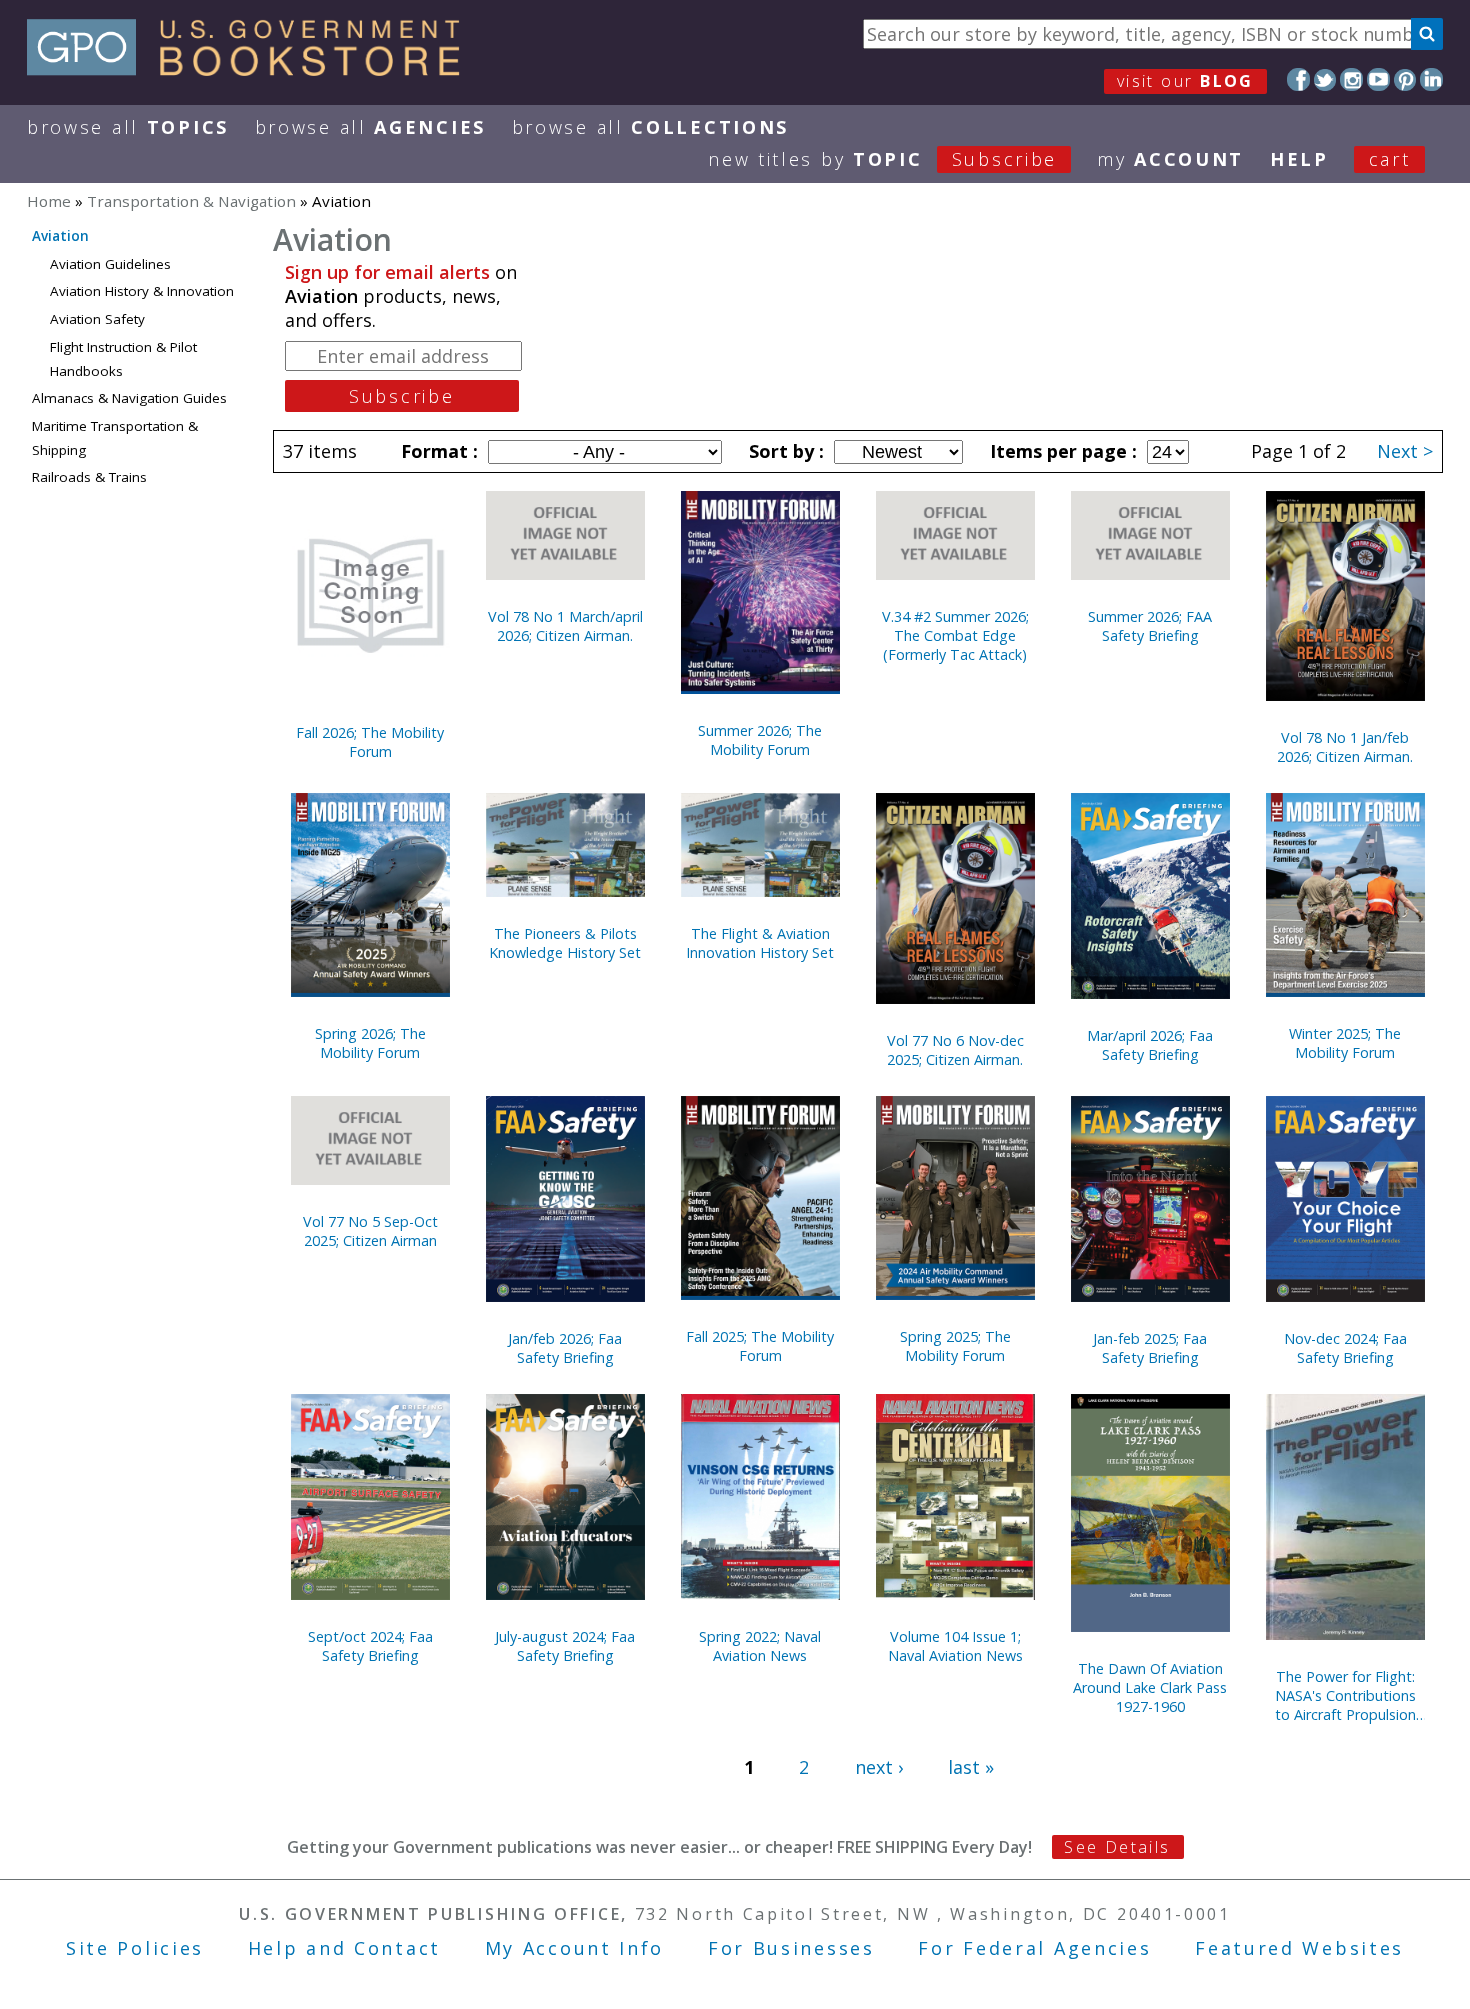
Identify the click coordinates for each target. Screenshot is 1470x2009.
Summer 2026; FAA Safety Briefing (1150, 626)
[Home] (252, 69)
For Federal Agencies (1034, 1948)
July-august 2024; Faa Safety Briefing (565, 1646)
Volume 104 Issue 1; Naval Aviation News (955, 1646)
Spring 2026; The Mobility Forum (370, 1043)
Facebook (1298, 79)
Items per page (1061, 451)
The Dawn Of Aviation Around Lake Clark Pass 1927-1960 (1150, 1687)
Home (49, 201)
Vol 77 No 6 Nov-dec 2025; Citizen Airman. (955, 1050)
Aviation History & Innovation (142, 291)
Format (437, 451)
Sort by (784, 451)
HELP (1299, 159)
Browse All (128, 127)
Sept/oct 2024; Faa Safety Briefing (370, 1646)
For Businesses (791, 1948)
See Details (1117, 1847)
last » (971, 1767)
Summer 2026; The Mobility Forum (760, 740)
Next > (1405, 451)
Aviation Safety (97, 319)
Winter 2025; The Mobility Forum (1345, 1043)
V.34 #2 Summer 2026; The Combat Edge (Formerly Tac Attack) (955, 635)
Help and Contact (344, 1948)
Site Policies (135, 1948)
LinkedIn (1431, 79)
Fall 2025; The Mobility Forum (760, 1346)
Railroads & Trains (89, 477)
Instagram (1351, 79)
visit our (1185, 81)
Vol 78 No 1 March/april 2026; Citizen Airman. (565, 626)
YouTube (1378, 79)
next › (879, 1767)
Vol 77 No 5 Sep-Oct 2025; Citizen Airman (370, 1231)
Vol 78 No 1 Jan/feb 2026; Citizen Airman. (1345, 747)
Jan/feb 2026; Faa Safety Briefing (565, 1348)
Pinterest (1405, 79)
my (1170, 159)
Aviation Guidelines (110, 264)
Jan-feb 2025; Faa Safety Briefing (1150, 1348)
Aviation (60, 236)
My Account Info (575, 1948)
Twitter (1325, 79)
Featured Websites (1299, 1948)
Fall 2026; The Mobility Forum (370, 742)
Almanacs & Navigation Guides (129, 398)
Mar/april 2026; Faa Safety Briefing (1150, 1045)
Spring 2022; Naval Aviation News (760, 1646)
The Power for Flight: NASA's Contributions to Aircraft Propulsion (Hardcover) (1345, 1695)
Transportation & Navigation (191, 201)
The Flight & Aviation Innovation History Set (760, 943)
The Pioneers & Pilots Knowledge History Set (565, 943)
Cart (1390, 159)
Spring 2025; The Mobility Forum (955, 1346)
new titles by (882, 159)
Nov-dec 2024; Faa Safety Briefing (1345, 1348)
